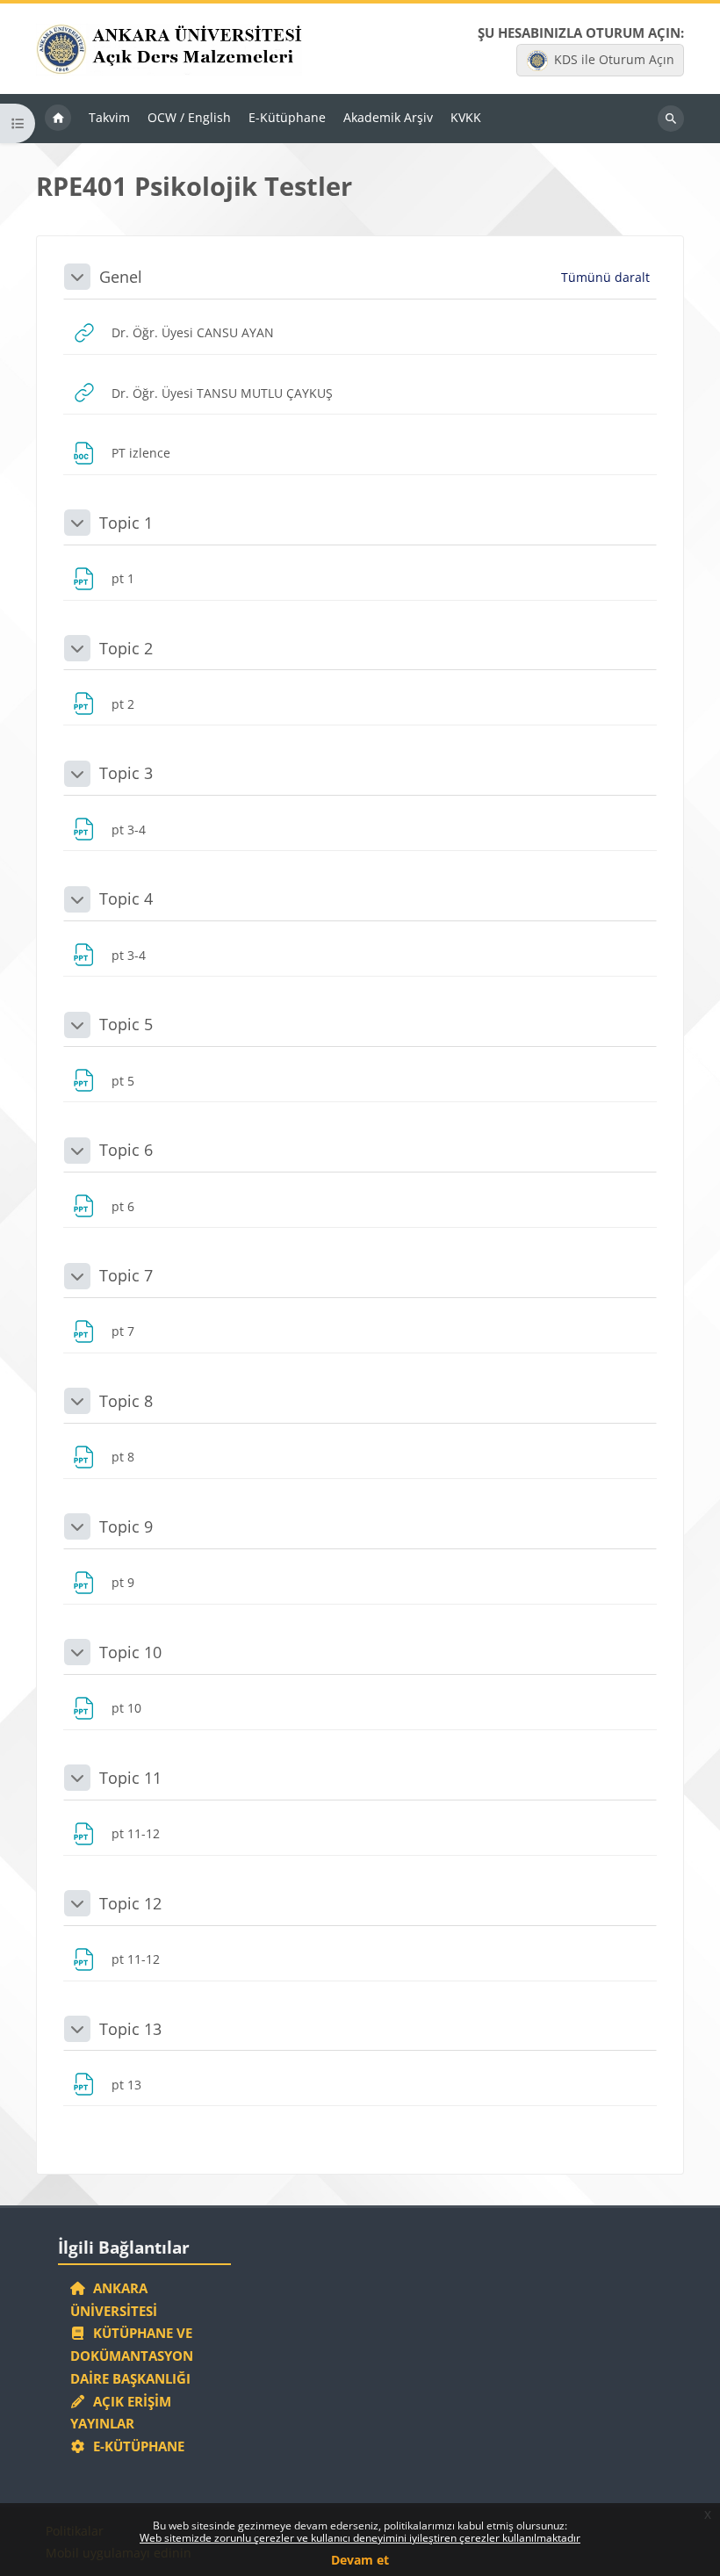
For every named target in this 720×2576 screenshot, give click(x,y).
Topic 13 (130, 2029)
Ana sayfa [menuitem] (58, 119)
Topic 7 (126, 1275)
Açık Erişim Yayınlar (121, 2413)
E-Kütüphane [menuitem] (287, 117)
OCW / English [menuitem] (189, 117)
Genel (121, 277)
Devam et (360, 2560)
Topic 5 (126, 1024)
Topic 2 (126, 648)
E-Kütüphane (135, 2446)
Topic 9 (126, 1526)
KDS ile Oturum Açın (614, 59)
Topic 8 (126, 1401)
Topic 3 (126, 773)
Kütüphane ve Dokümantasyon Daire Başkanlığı (132, 2356)
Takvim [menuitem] (109, 117)
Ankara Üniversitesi (114, 2299)
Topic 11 (130, 1778)
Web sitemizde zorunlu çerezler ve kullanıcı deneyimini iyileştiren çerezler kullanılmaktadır (360, 2538)
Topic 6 (126, 1150)
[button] (77, 277)
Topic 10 (130, 1652)
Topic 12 (130, 1903)
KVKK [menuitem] (466, 117)
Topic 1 (126, 523)
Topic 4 (126, 898)
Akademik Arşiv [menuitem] (388, 117)
